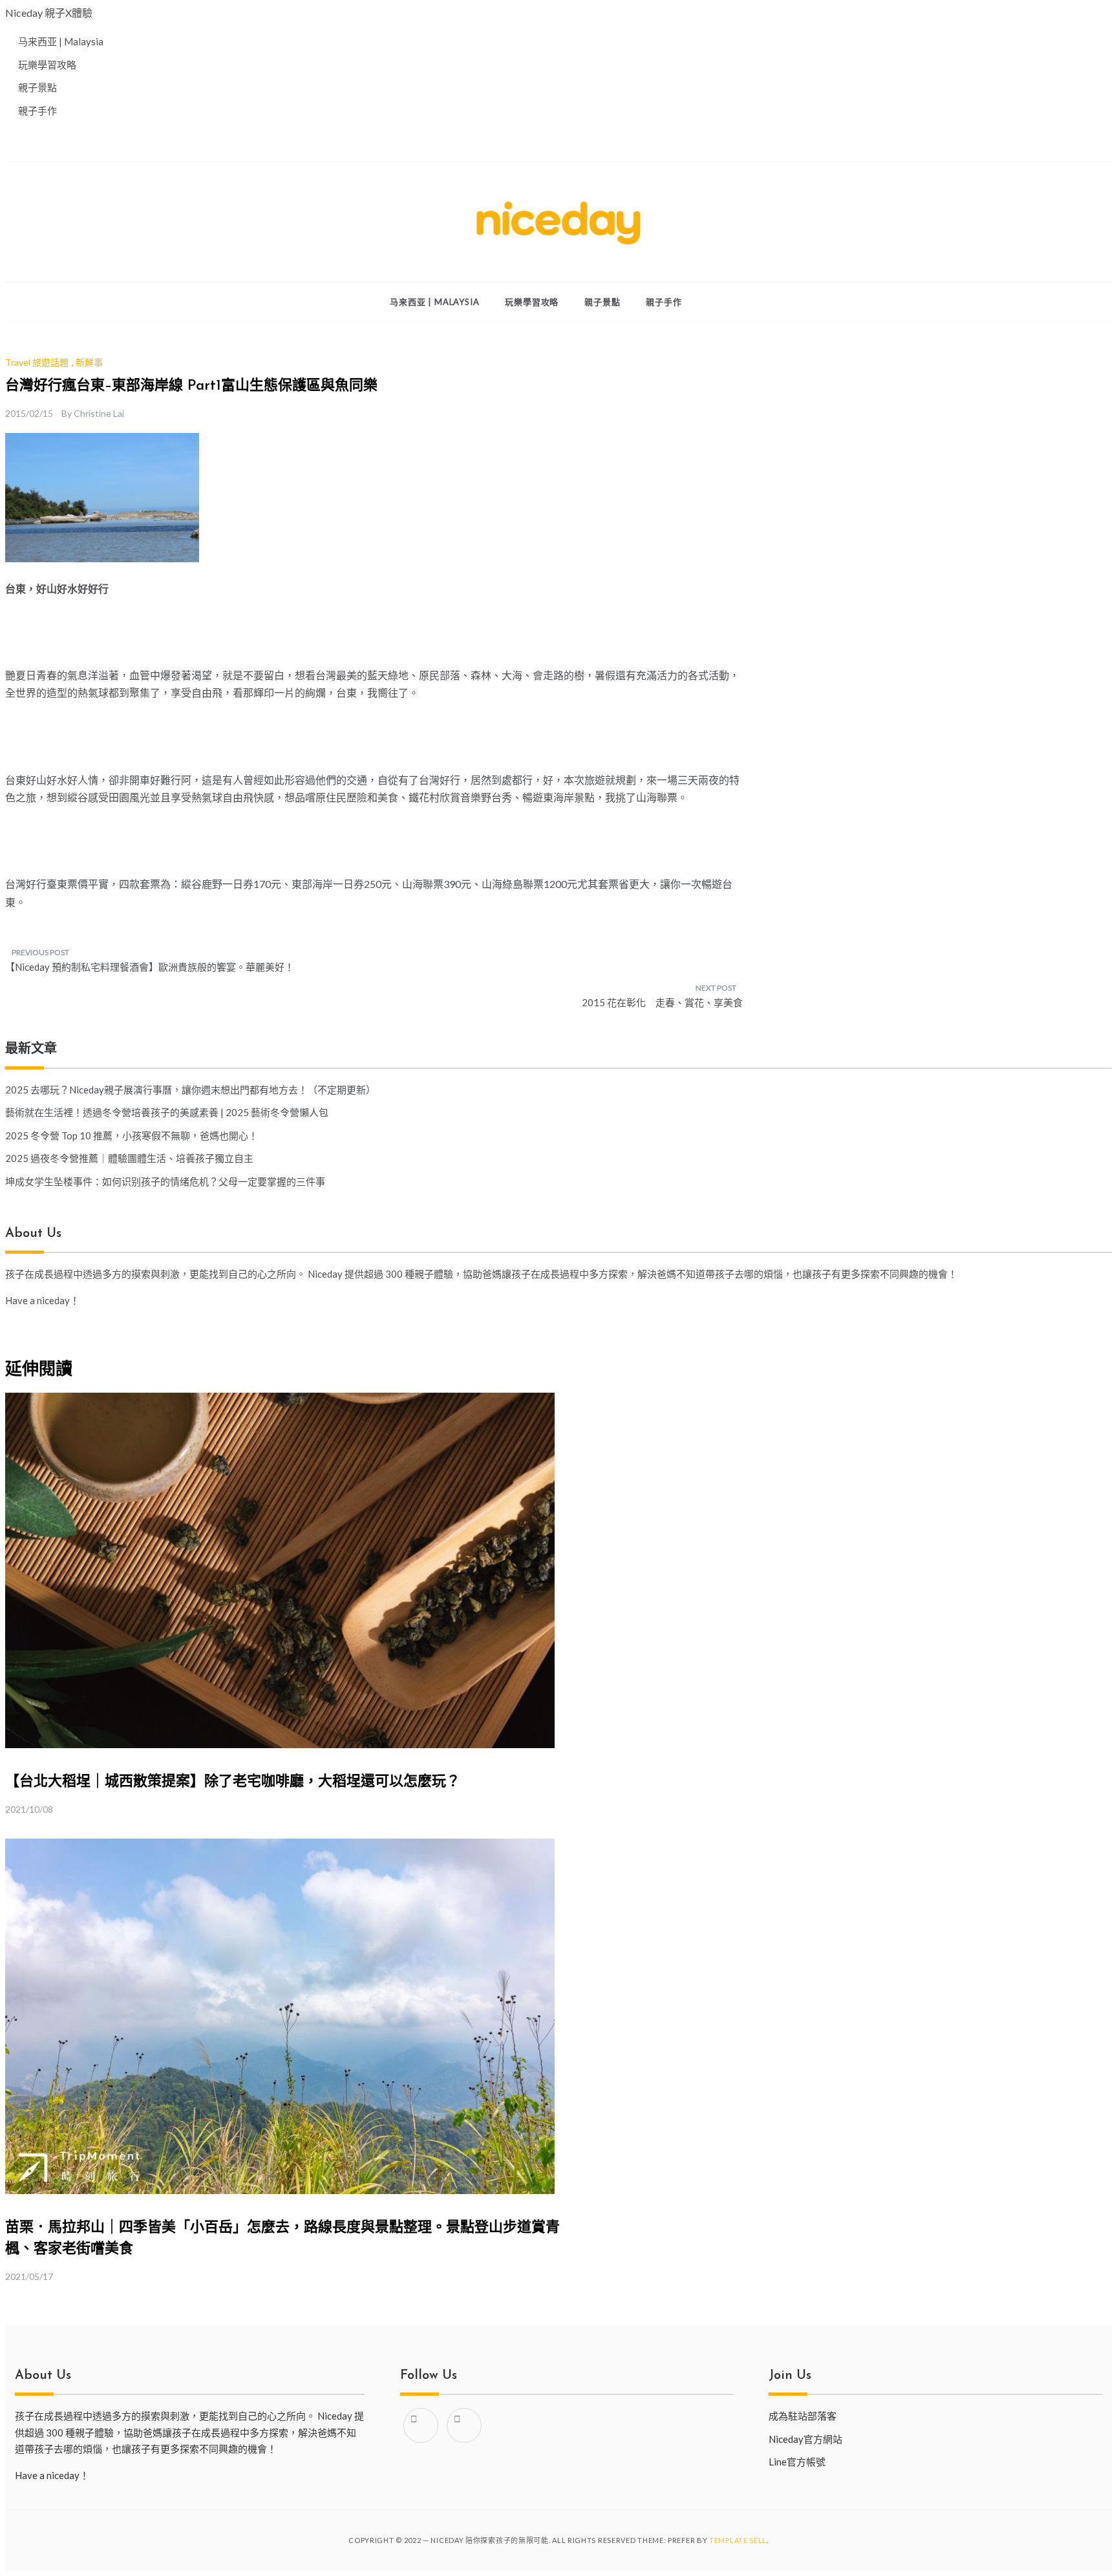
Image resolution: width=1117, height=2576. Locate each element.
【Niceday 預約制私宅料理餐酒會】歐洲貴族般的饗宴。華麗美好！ (150, 967)
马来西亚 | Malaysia (434, 302)
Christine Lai (99, 413)
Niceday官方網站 (805, 2439)
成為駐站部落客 (803, 2416)
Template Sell (738, 2540)
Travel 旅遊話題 (37, 362)
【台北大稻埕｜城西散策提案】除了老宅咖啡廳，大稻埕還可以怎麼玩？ (233, 1782)
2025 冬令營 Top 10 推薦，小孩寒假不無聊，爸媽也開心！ (132, 1135)
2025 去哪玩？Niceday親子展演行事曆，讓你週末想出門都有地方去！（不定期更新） (190, 1090)
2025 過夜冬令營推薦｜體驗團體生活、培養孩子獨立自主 (129, 1158)
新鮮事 (89, 362)
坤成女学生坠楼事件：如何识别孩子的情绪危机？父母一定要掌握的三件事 (165, 1181)
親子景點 (602, 302)
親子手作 (664, 302)
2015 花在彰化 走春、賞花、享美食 (662, 1002)
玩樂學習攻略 (532, 302)
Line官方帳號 (797, 2462)
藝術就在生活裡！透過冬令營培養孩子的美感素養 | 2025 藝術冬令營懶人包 (167, 1112)
